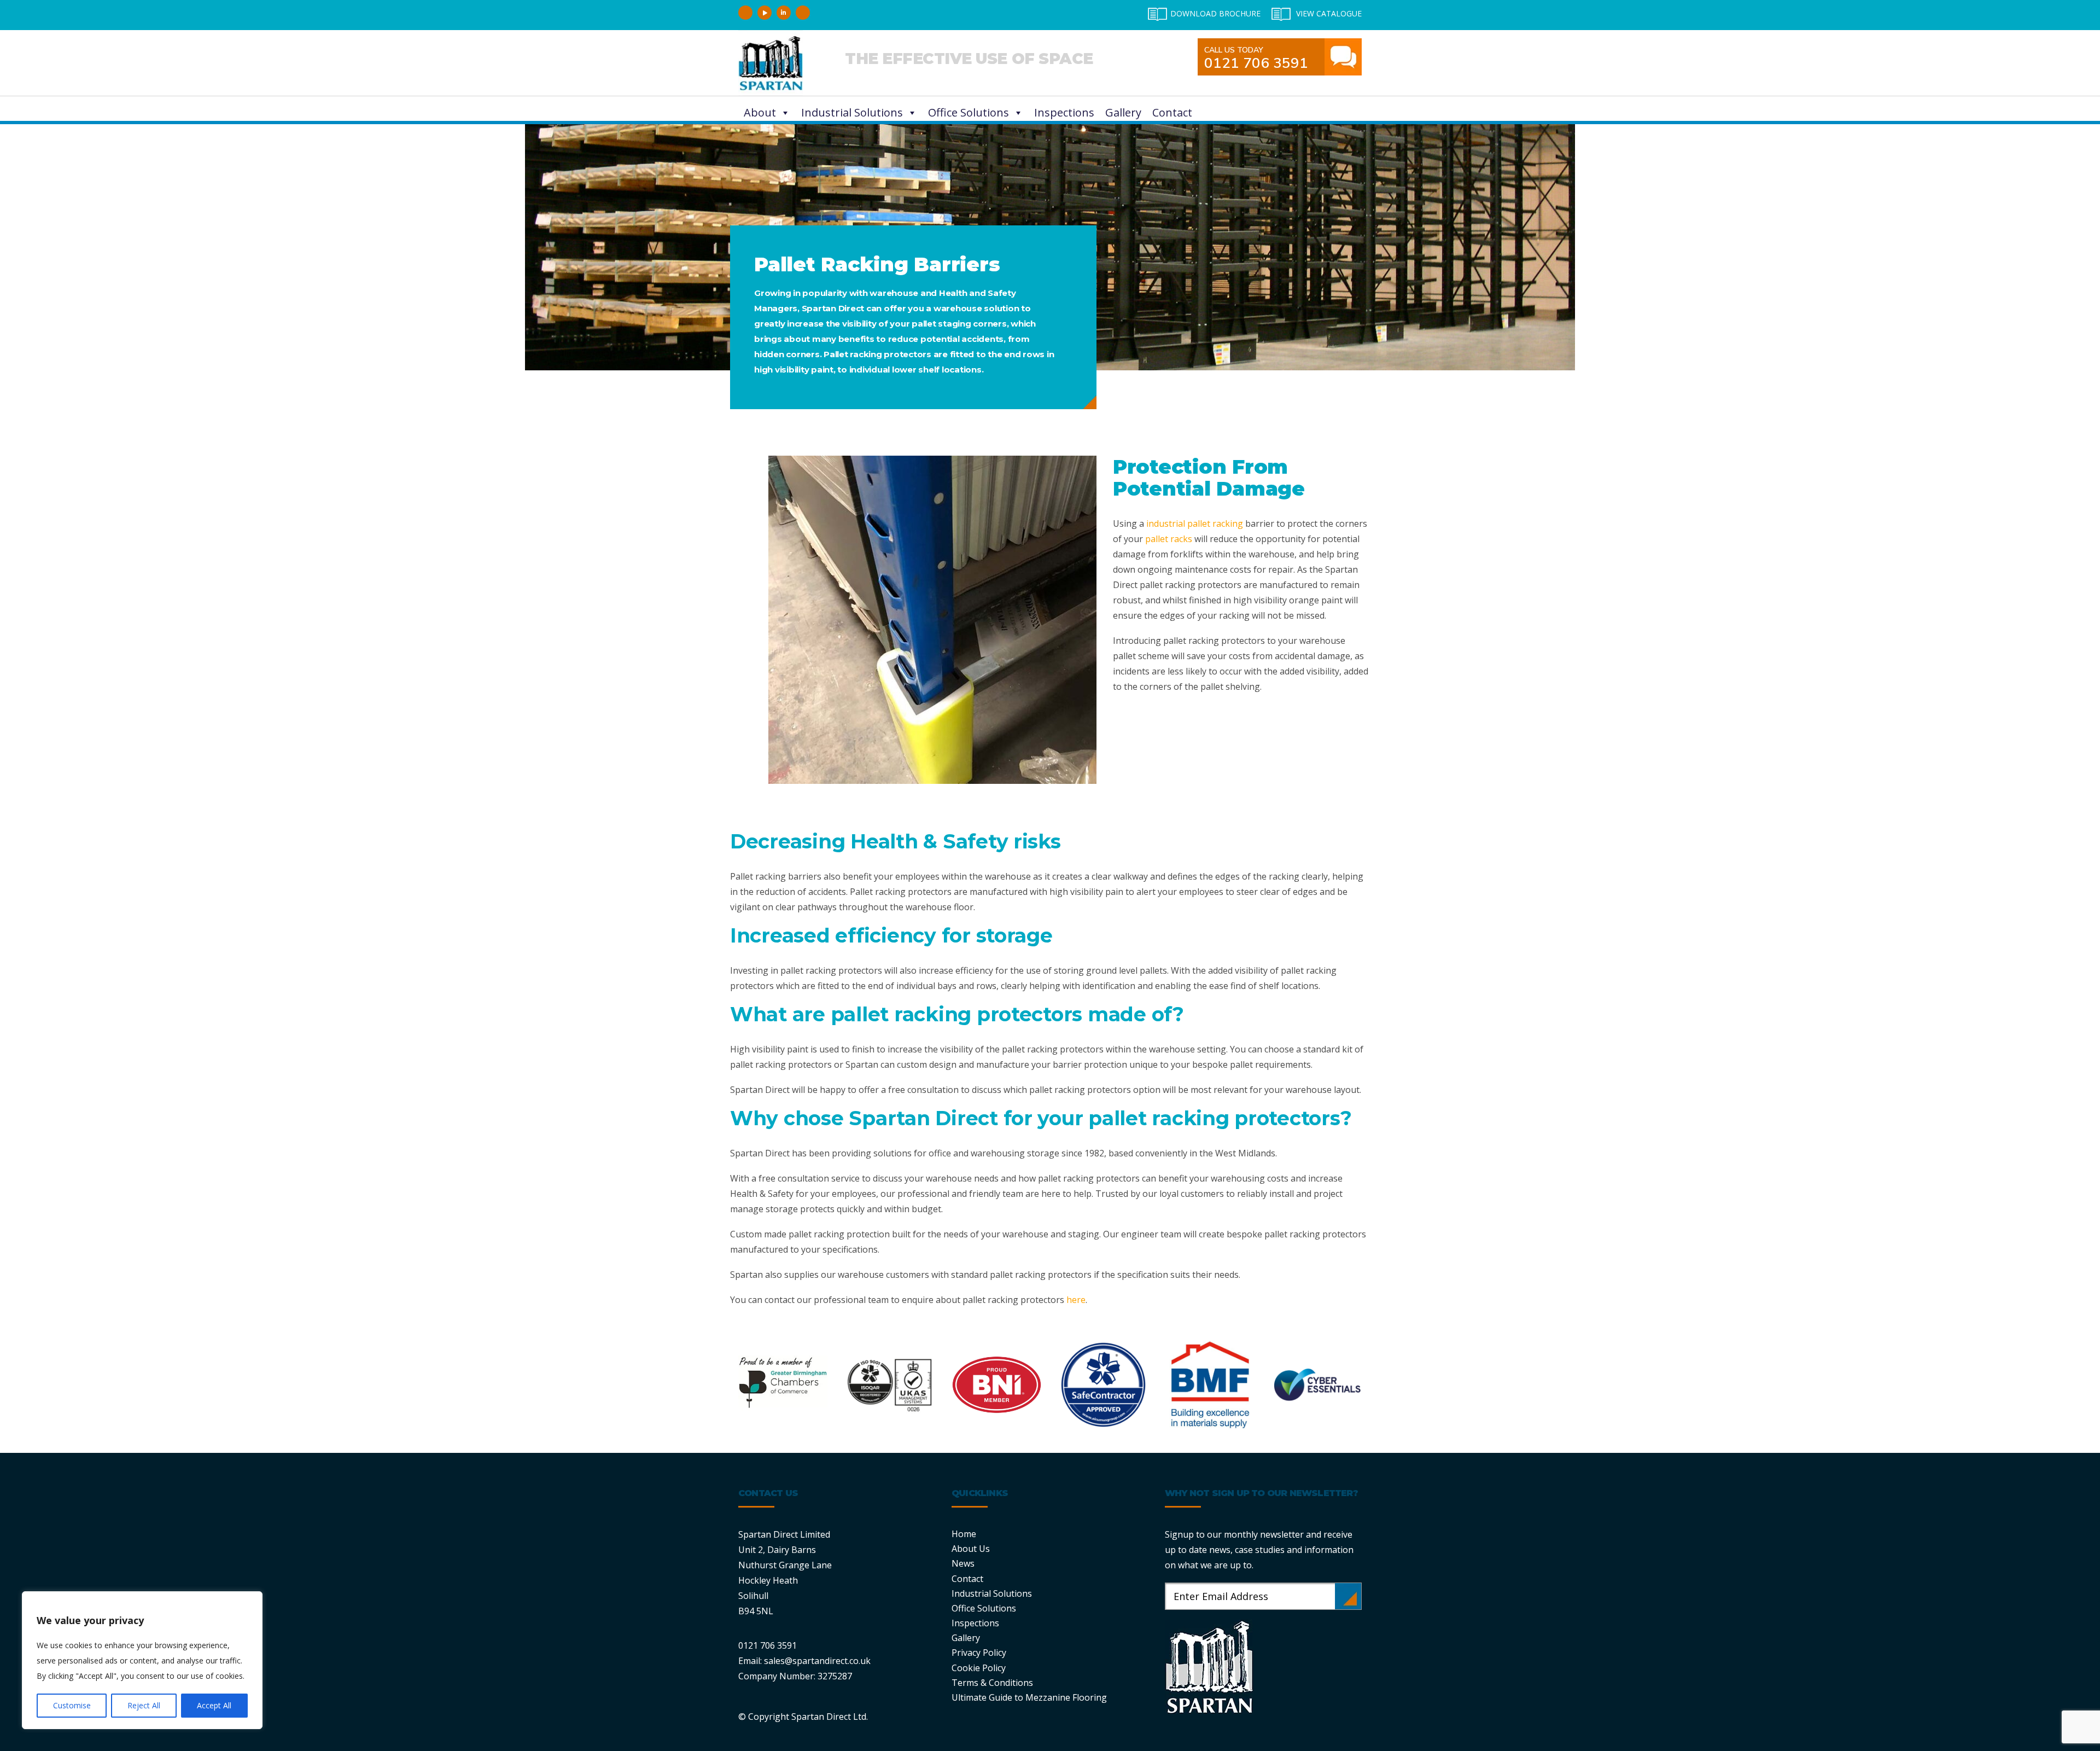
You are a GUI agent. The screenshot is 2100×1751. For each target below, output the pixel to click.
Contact (1172, 112)
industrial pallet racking (1195, 523)
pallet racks (1169, 539)
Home (964, 1534)
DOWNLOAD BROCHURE (1215, 13)
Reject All (144, 1705)
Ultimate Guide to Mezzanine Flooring (1029, 1697)
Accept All (214, 1705)
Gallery (1123, 112)
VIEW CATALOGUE (1329, 13)
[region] (142, 1660)
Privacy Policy (979, 1653)
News (963, 1563)
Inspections (1064, 112)
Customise (72, 1705)
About (760, 112)
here (1076, 1300)
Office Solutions (969, 112)
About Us (971, 1549)
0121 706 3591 (1256, 59)
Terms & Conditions (992, 1683)
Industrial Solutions (852, 112)
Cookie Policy (979, 1668)
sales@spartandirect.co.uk (817, 1661)
